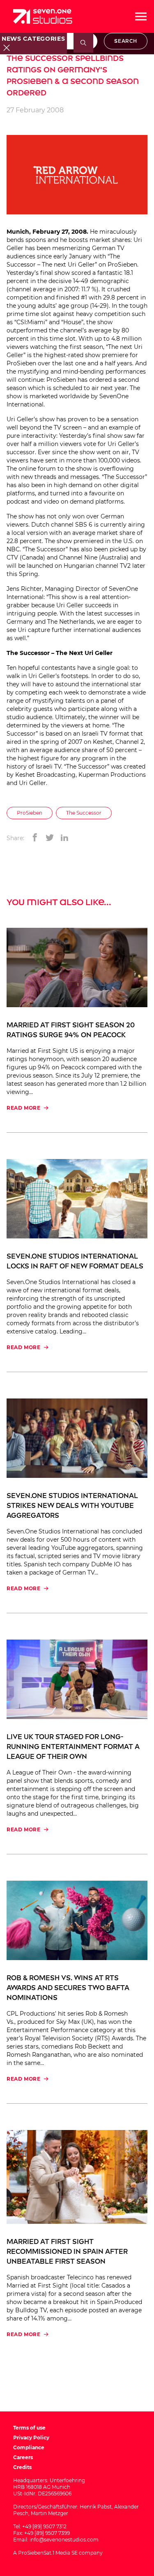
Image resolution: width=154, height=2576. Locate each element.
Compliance (29, 2447)
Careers (23, 2457)
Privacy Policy (31, 2438)
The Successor (84, 813)
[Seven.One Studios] (43, 16)
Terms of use (29, 2428)
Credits (22, 2467)
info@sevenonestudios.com (64, 2540)
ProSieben (30, 813)
